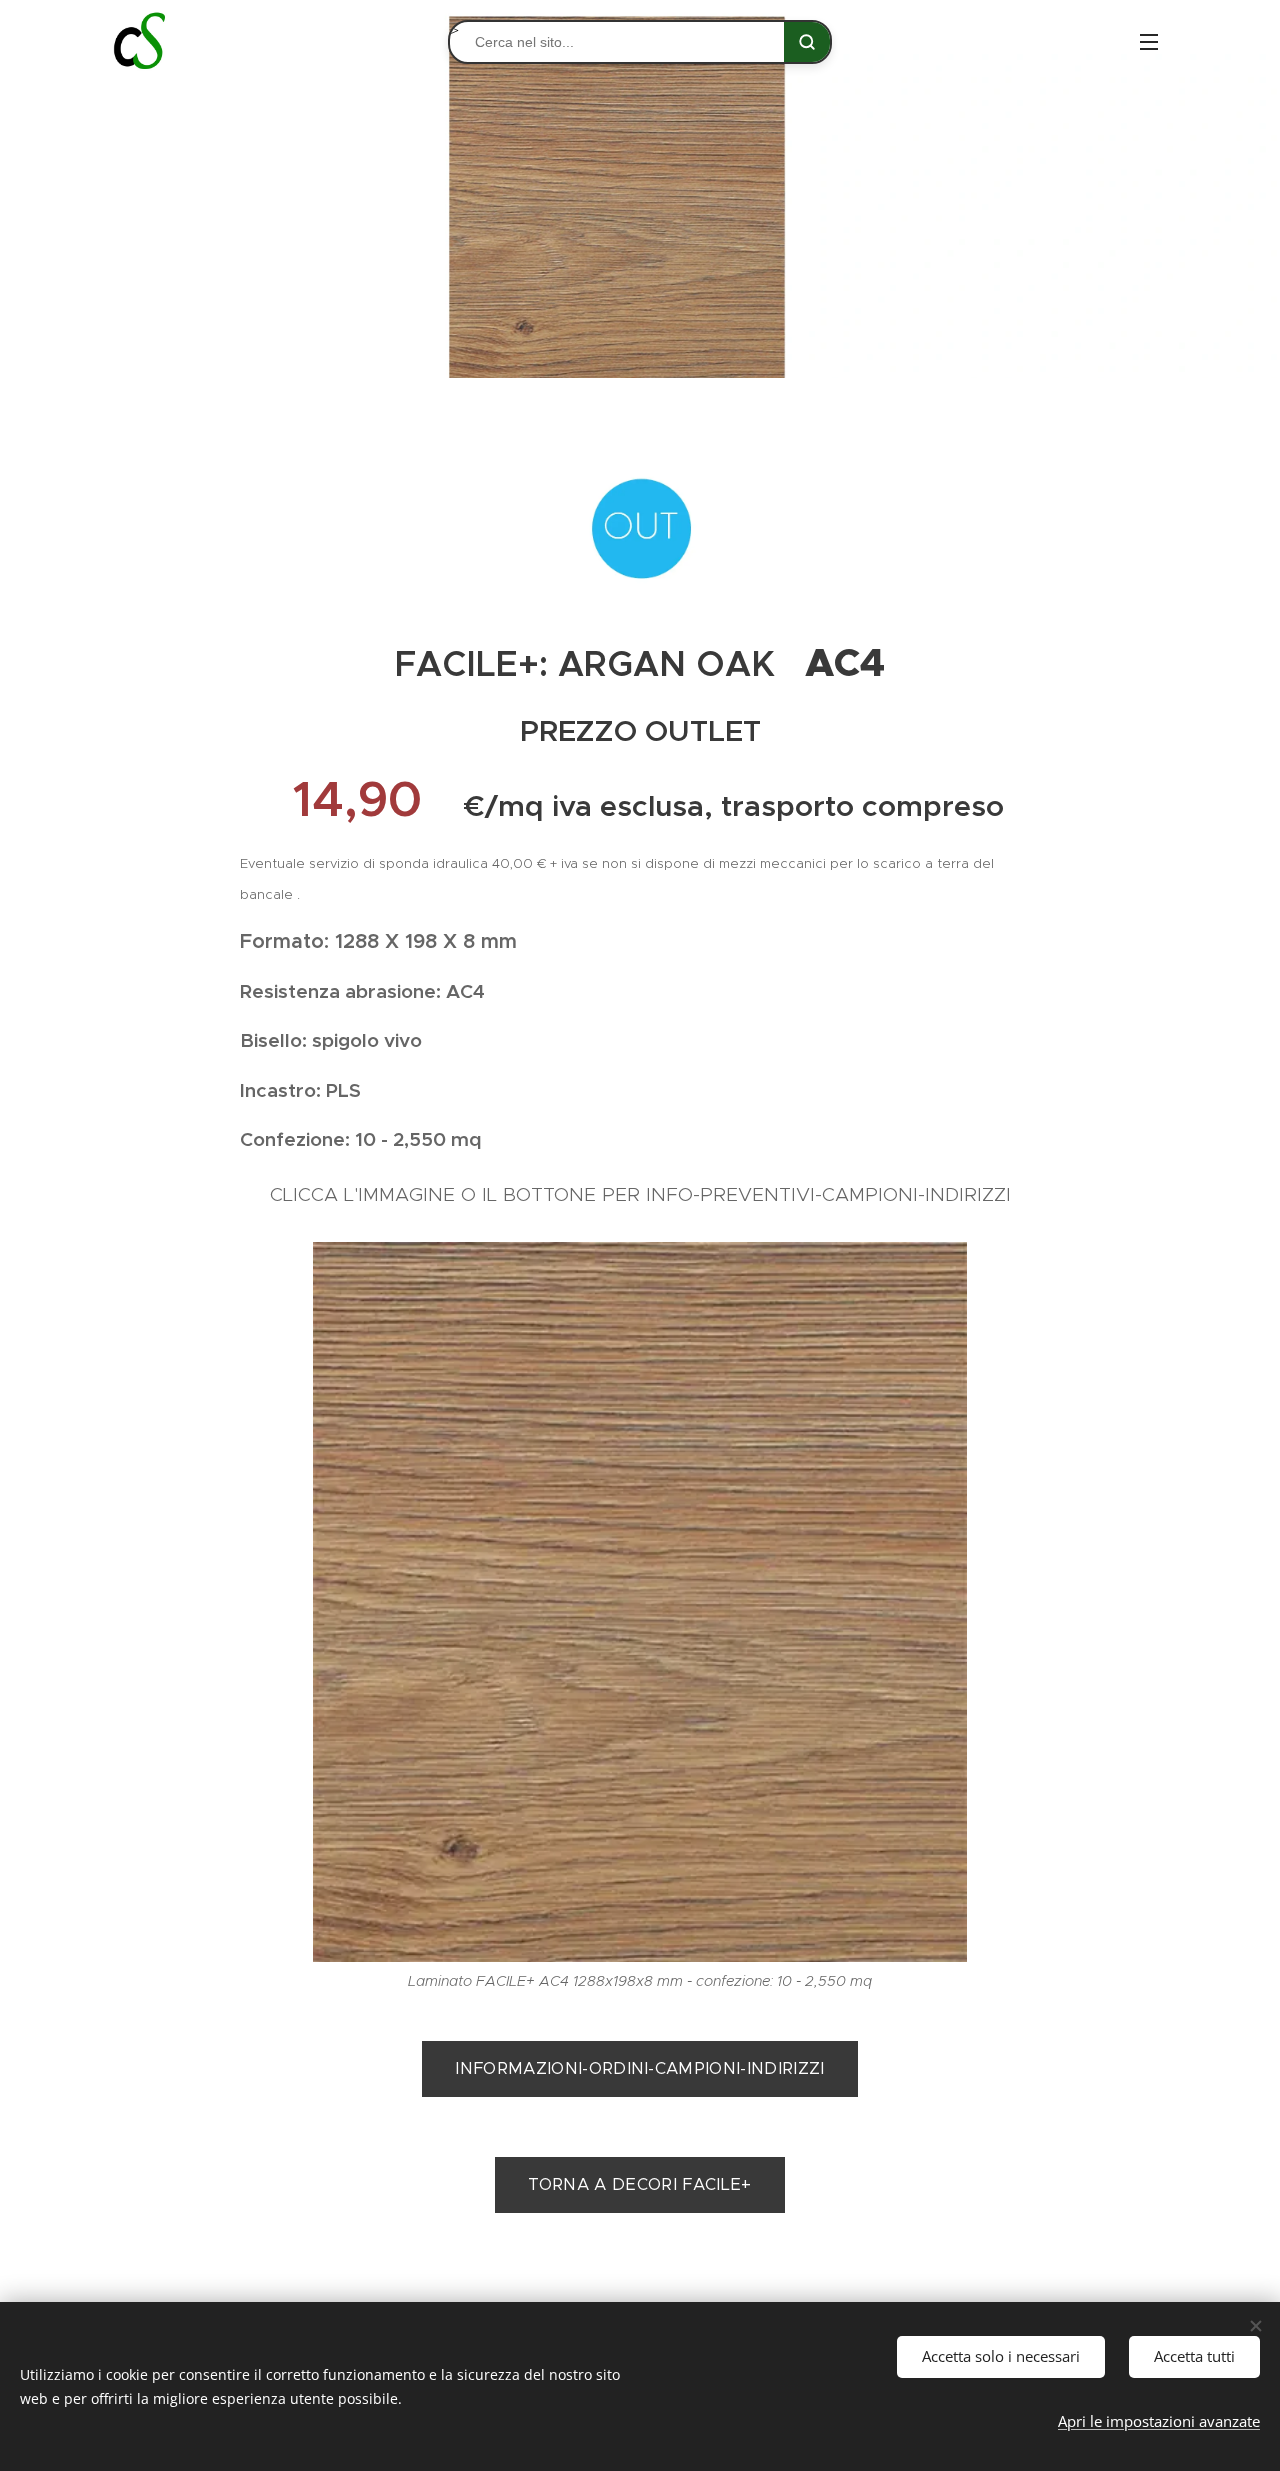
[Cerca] (807, 42)
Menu (1155, 41)
